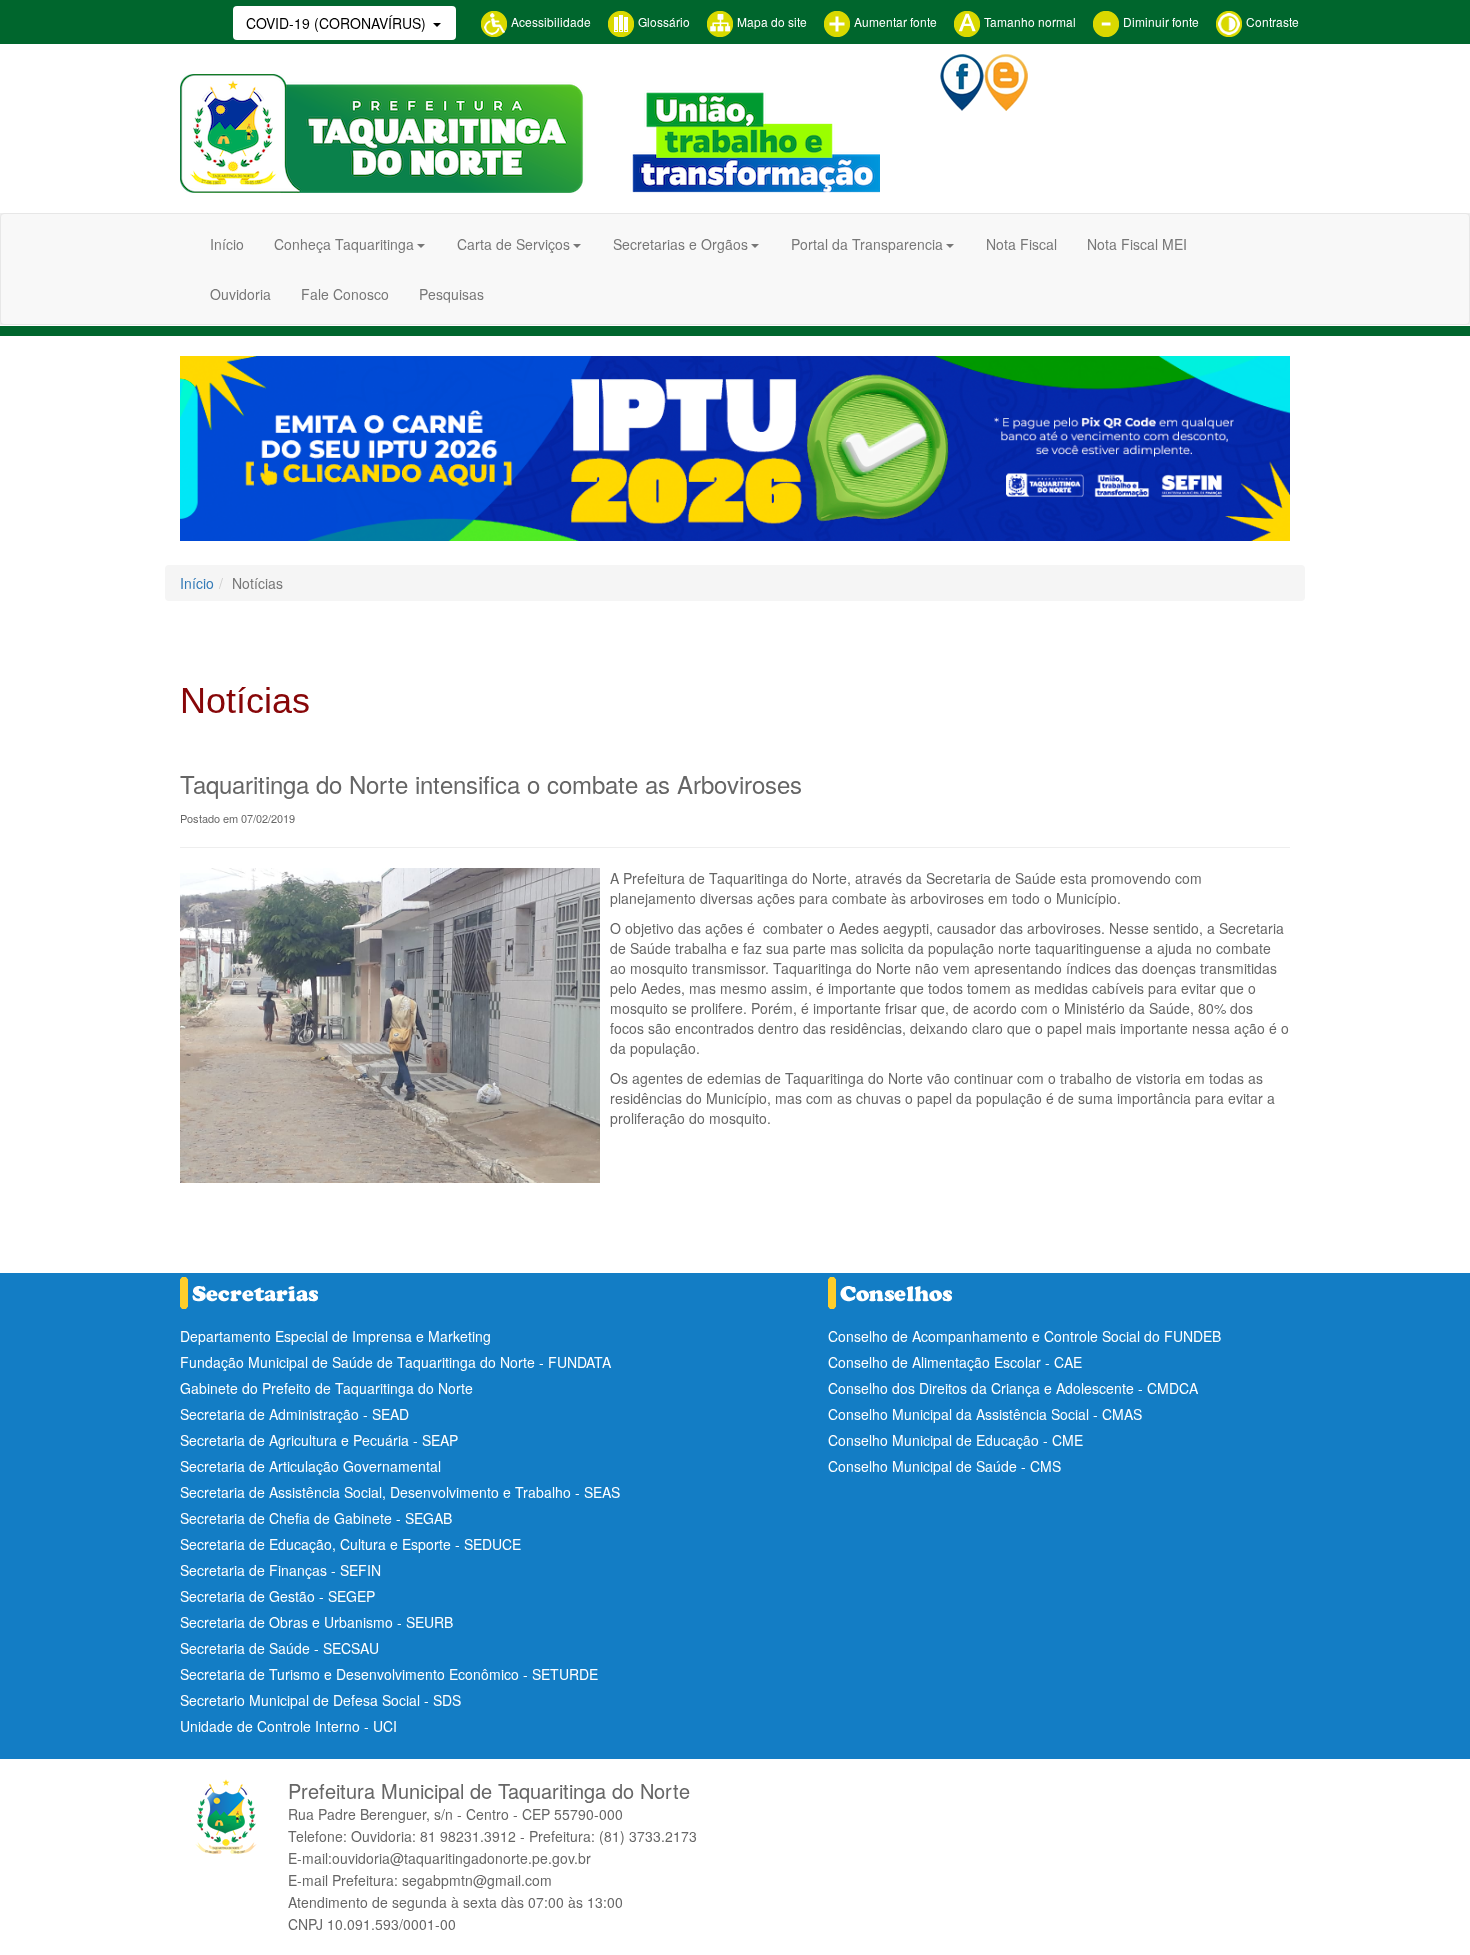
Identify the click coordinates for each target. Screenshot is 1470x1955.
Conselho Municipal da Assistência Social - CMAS (985, 1414)
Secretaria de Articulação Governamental (310, 1466)
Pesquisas (451, 294)
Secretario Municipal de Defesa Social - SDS (320, 1700)
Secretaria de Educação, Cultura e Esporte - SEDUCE (350, 1544)
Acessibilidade (549, 21)
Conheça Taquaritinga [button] (344, 244)
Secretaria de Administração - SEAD (294, 1414)
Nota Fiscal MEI (1137, 244)
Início (227, 244)
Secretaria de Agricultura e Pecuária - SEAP (319, 1440)
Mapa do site (770, 21)
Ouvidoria (240, 294)
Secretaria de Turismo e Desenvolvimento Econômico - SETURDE (389, 1674)
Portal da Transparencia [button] (867, 244)
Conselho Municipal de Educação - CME (955, 1440)
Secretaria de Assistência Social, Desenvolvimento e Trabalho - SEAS (400, 1492)
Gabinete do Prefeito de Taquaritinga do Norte (326, 1388)
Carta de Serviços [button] (513, 244)
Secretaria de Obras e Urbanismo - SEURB (316, 1622)
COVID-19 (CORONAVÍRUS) (338, 23)
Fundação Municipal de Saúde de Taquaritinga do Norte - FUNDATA (395, 1362)
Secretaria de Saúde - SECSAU (279, 1648)
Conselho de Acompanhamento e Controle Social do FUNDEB (1024, 1336)
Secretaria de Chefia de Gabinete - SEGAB (316, 1518)
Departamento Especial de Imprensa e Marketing (335, 1336)
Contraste (1271, 21)
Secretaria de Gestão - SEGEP (277, 1596)
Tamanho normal (1028, 21)
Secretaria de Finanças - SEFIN (280, 1570)
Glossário (662, 21)
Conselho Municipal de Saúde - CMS (944, 1466)
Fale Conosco (345, 294)
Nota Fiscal (1021, 244)
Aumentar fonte (894, 21)
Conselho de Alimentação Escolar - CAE (955, 1362)
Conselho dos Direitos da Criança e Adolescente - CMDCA (1013, 1388)
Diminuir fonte (1159, 21)
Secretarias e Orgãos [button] (680, 244)
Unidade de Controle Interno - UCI (288, 1726)
